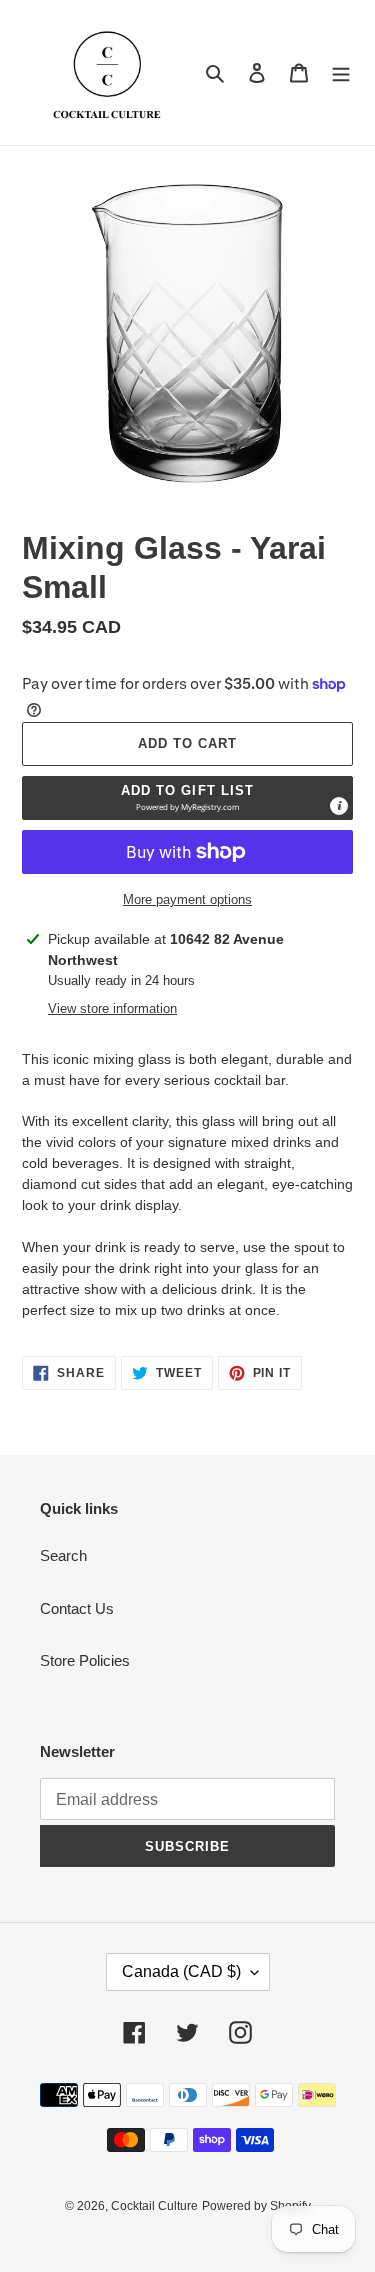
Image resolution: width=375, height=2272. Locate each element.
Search (63, 1555)
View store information (112, 1008)
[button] (187, 798)
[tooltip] (339, 806)
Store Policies (85, 1660)
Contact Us (77, 1608)
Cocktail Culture (154, 2206)
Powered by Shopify (256, 2206)
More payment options (187, 899)
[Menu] (341, 72)
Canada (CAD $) (181, 1971)
